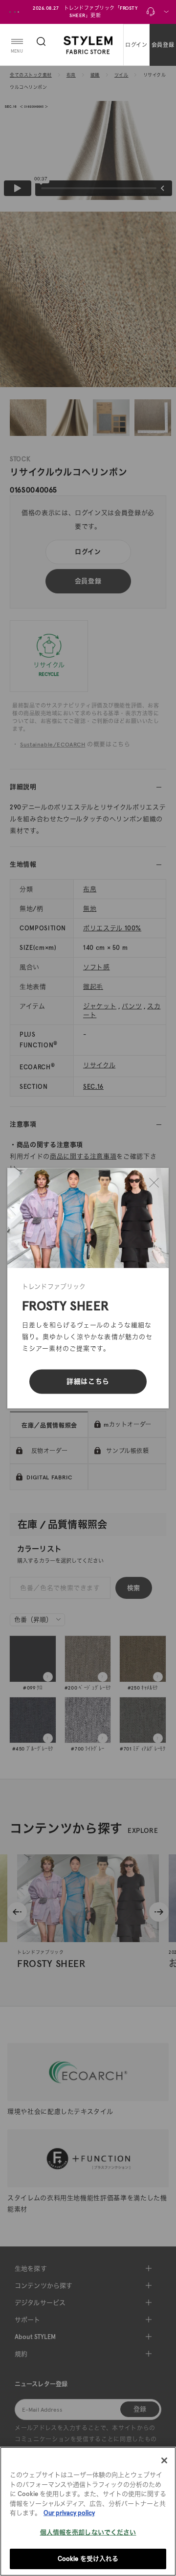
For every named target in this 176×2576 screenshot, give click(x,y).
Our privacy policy (69, 2513)
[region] (88, 2511)
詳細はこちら (88, 1381)
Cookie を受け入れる (88, 2559)
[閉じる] (154, 1182)
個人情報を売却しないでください (88, 2532)
